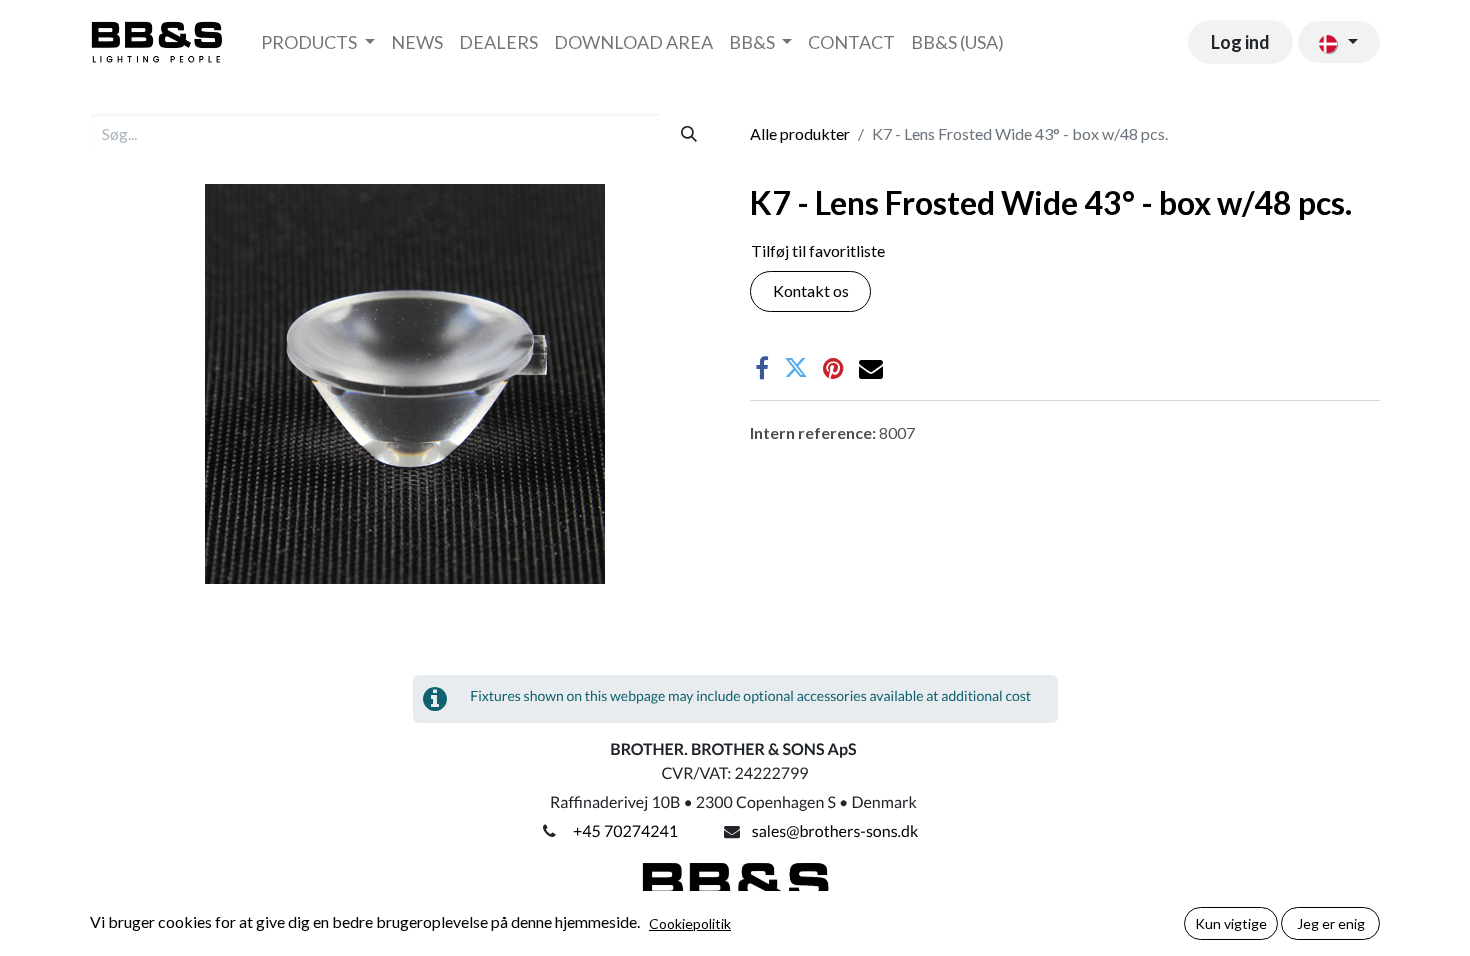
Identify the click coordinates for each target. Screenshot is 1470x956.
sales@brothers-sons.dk (835, 831)
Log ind (1240, 42)
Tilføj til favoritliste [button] (818, 250)
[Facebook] (762, 368)
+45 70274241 (625, 831)
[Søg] (689, 134)
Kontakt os (811, 290)
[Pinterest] (833, 368)
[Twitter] (796, 368)
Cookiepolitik (690, 923)
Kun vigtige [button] (1231, 923)
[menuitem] (318, 42)
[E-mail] (871, 368)
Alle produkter (800, 133)
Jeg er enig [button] (1331, 923)
